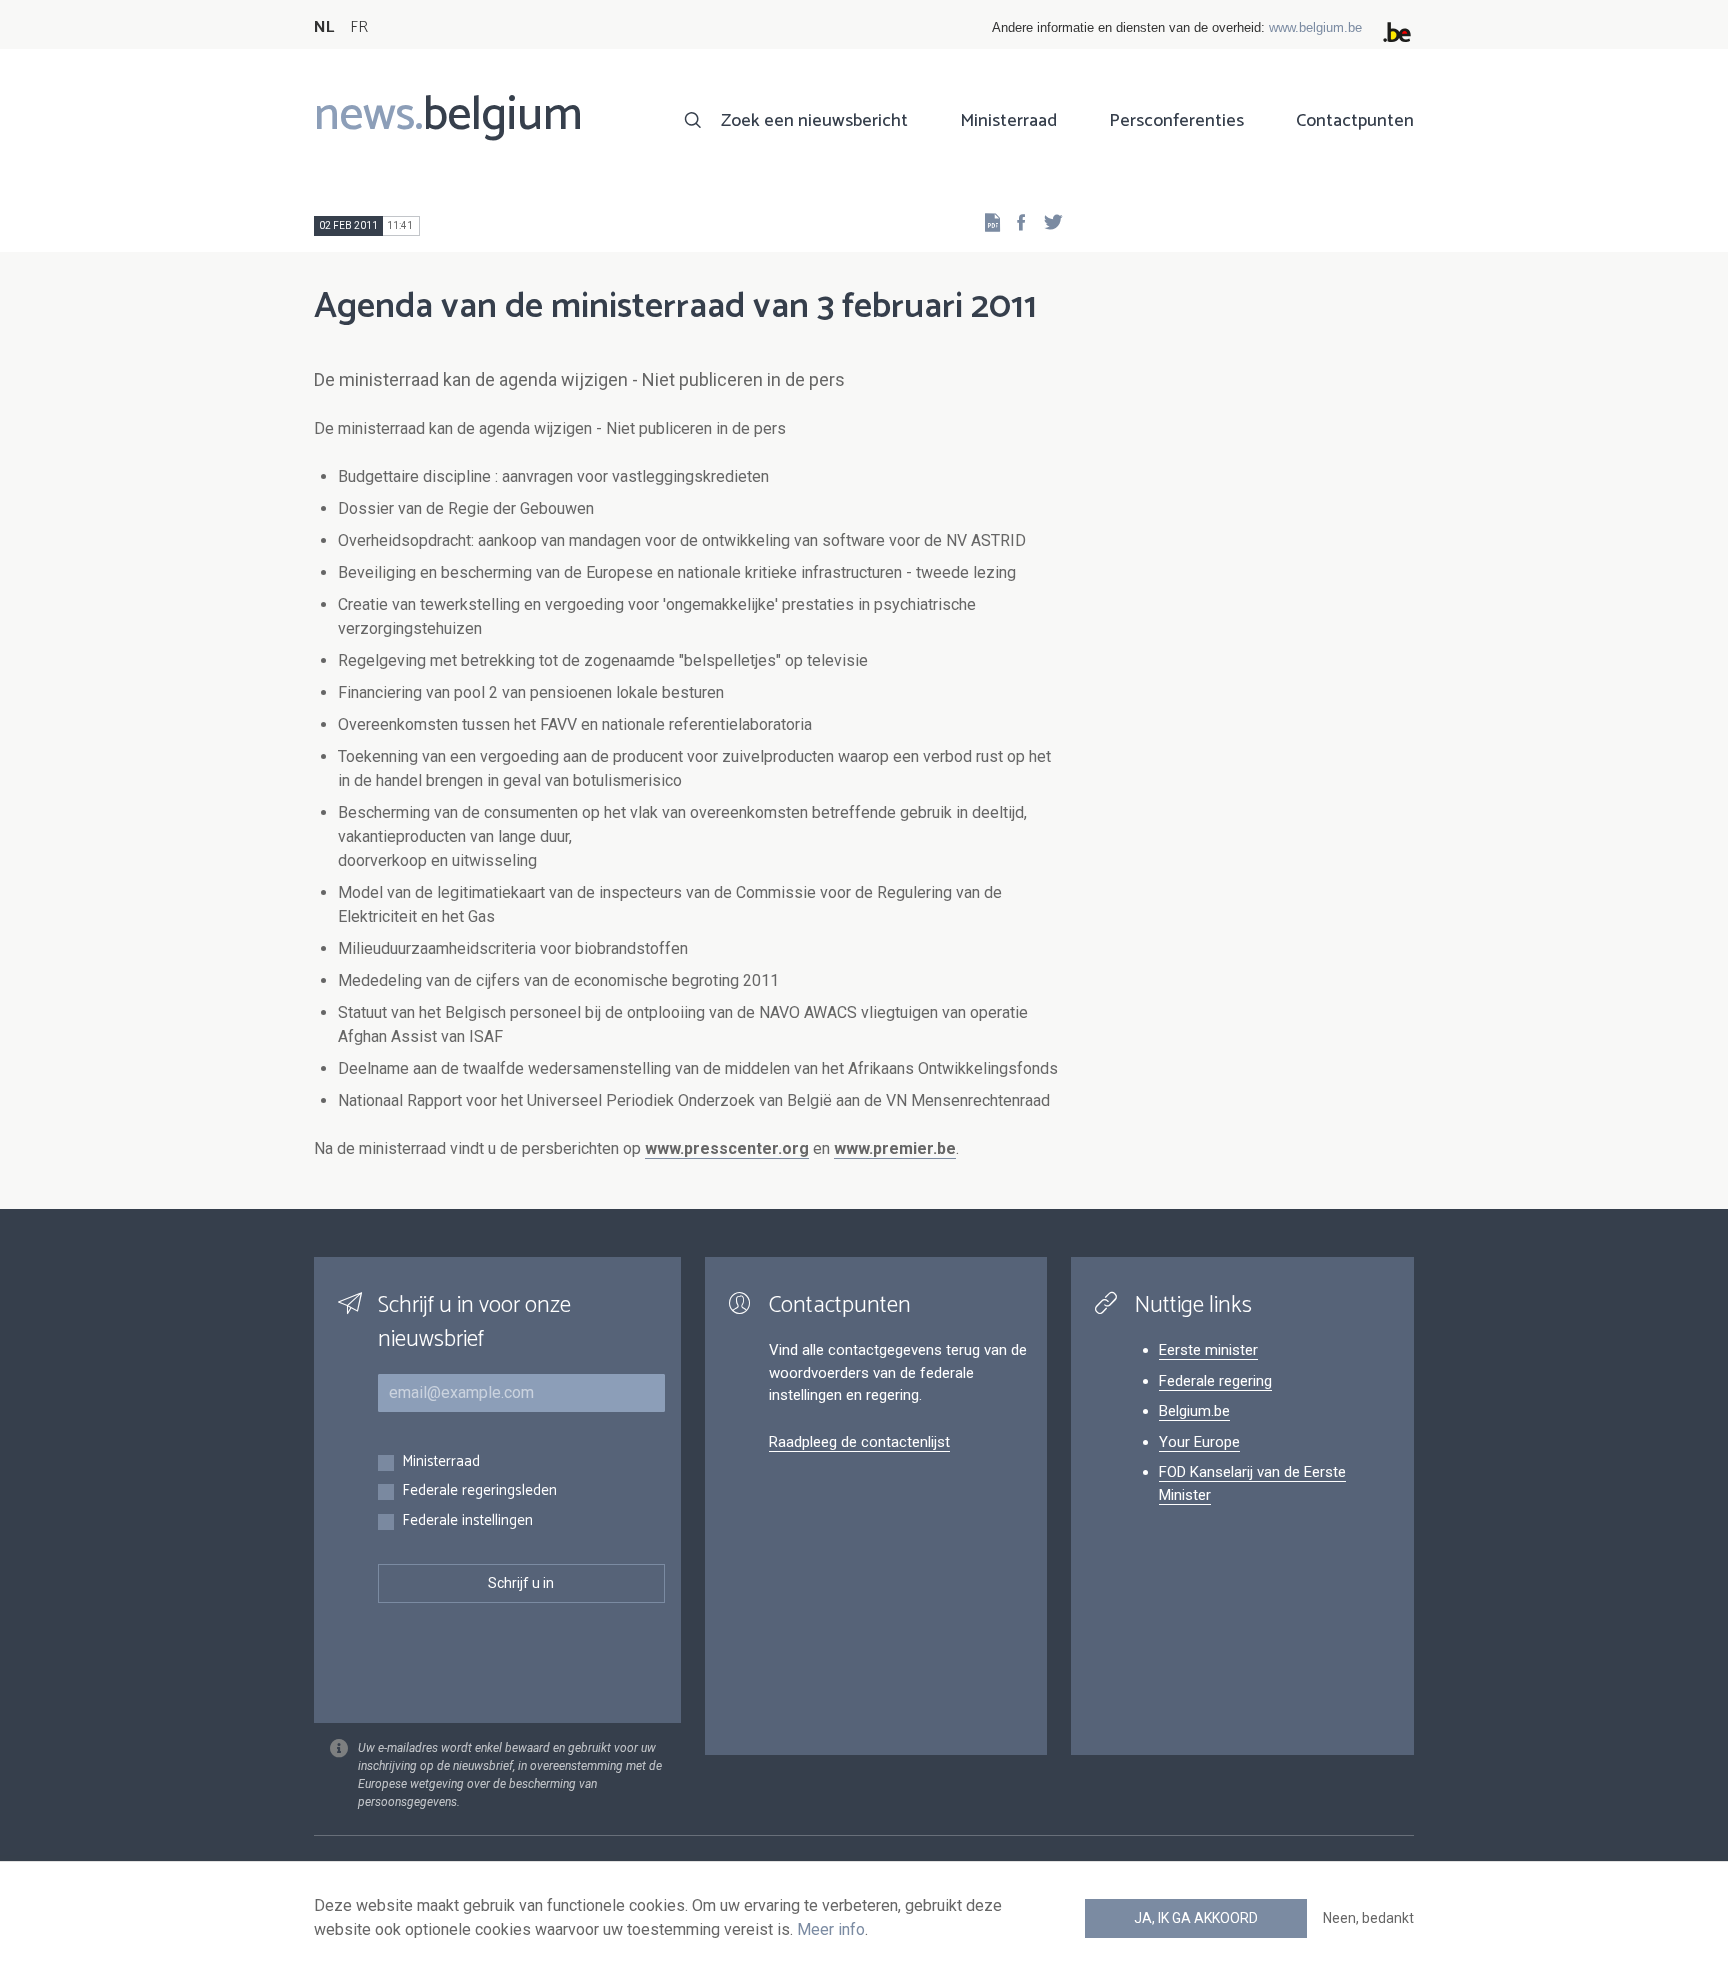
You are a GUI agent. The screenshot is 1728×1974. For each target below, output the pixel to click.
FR (359, 27)
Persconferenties (1176, 121)
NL (324, 27)
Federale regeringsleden (479, 1491)
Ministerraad (1008, 121)
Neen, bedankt (1368, 1918)
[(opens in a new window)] (1015, 221)
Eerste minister (1208, 1350)
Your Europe (1199, 1442)
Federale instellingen (467, 1521)
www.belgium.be (1315, 27)
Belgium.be (1194, 1411)
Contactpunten (1355, 121)
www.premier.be (895, 1148)
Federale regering (1215, 1381)
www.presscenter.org (727, 1148)
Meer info (831, 1929)
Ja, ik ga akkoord (1196, 1918)
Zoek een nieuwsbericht (814, 121)
